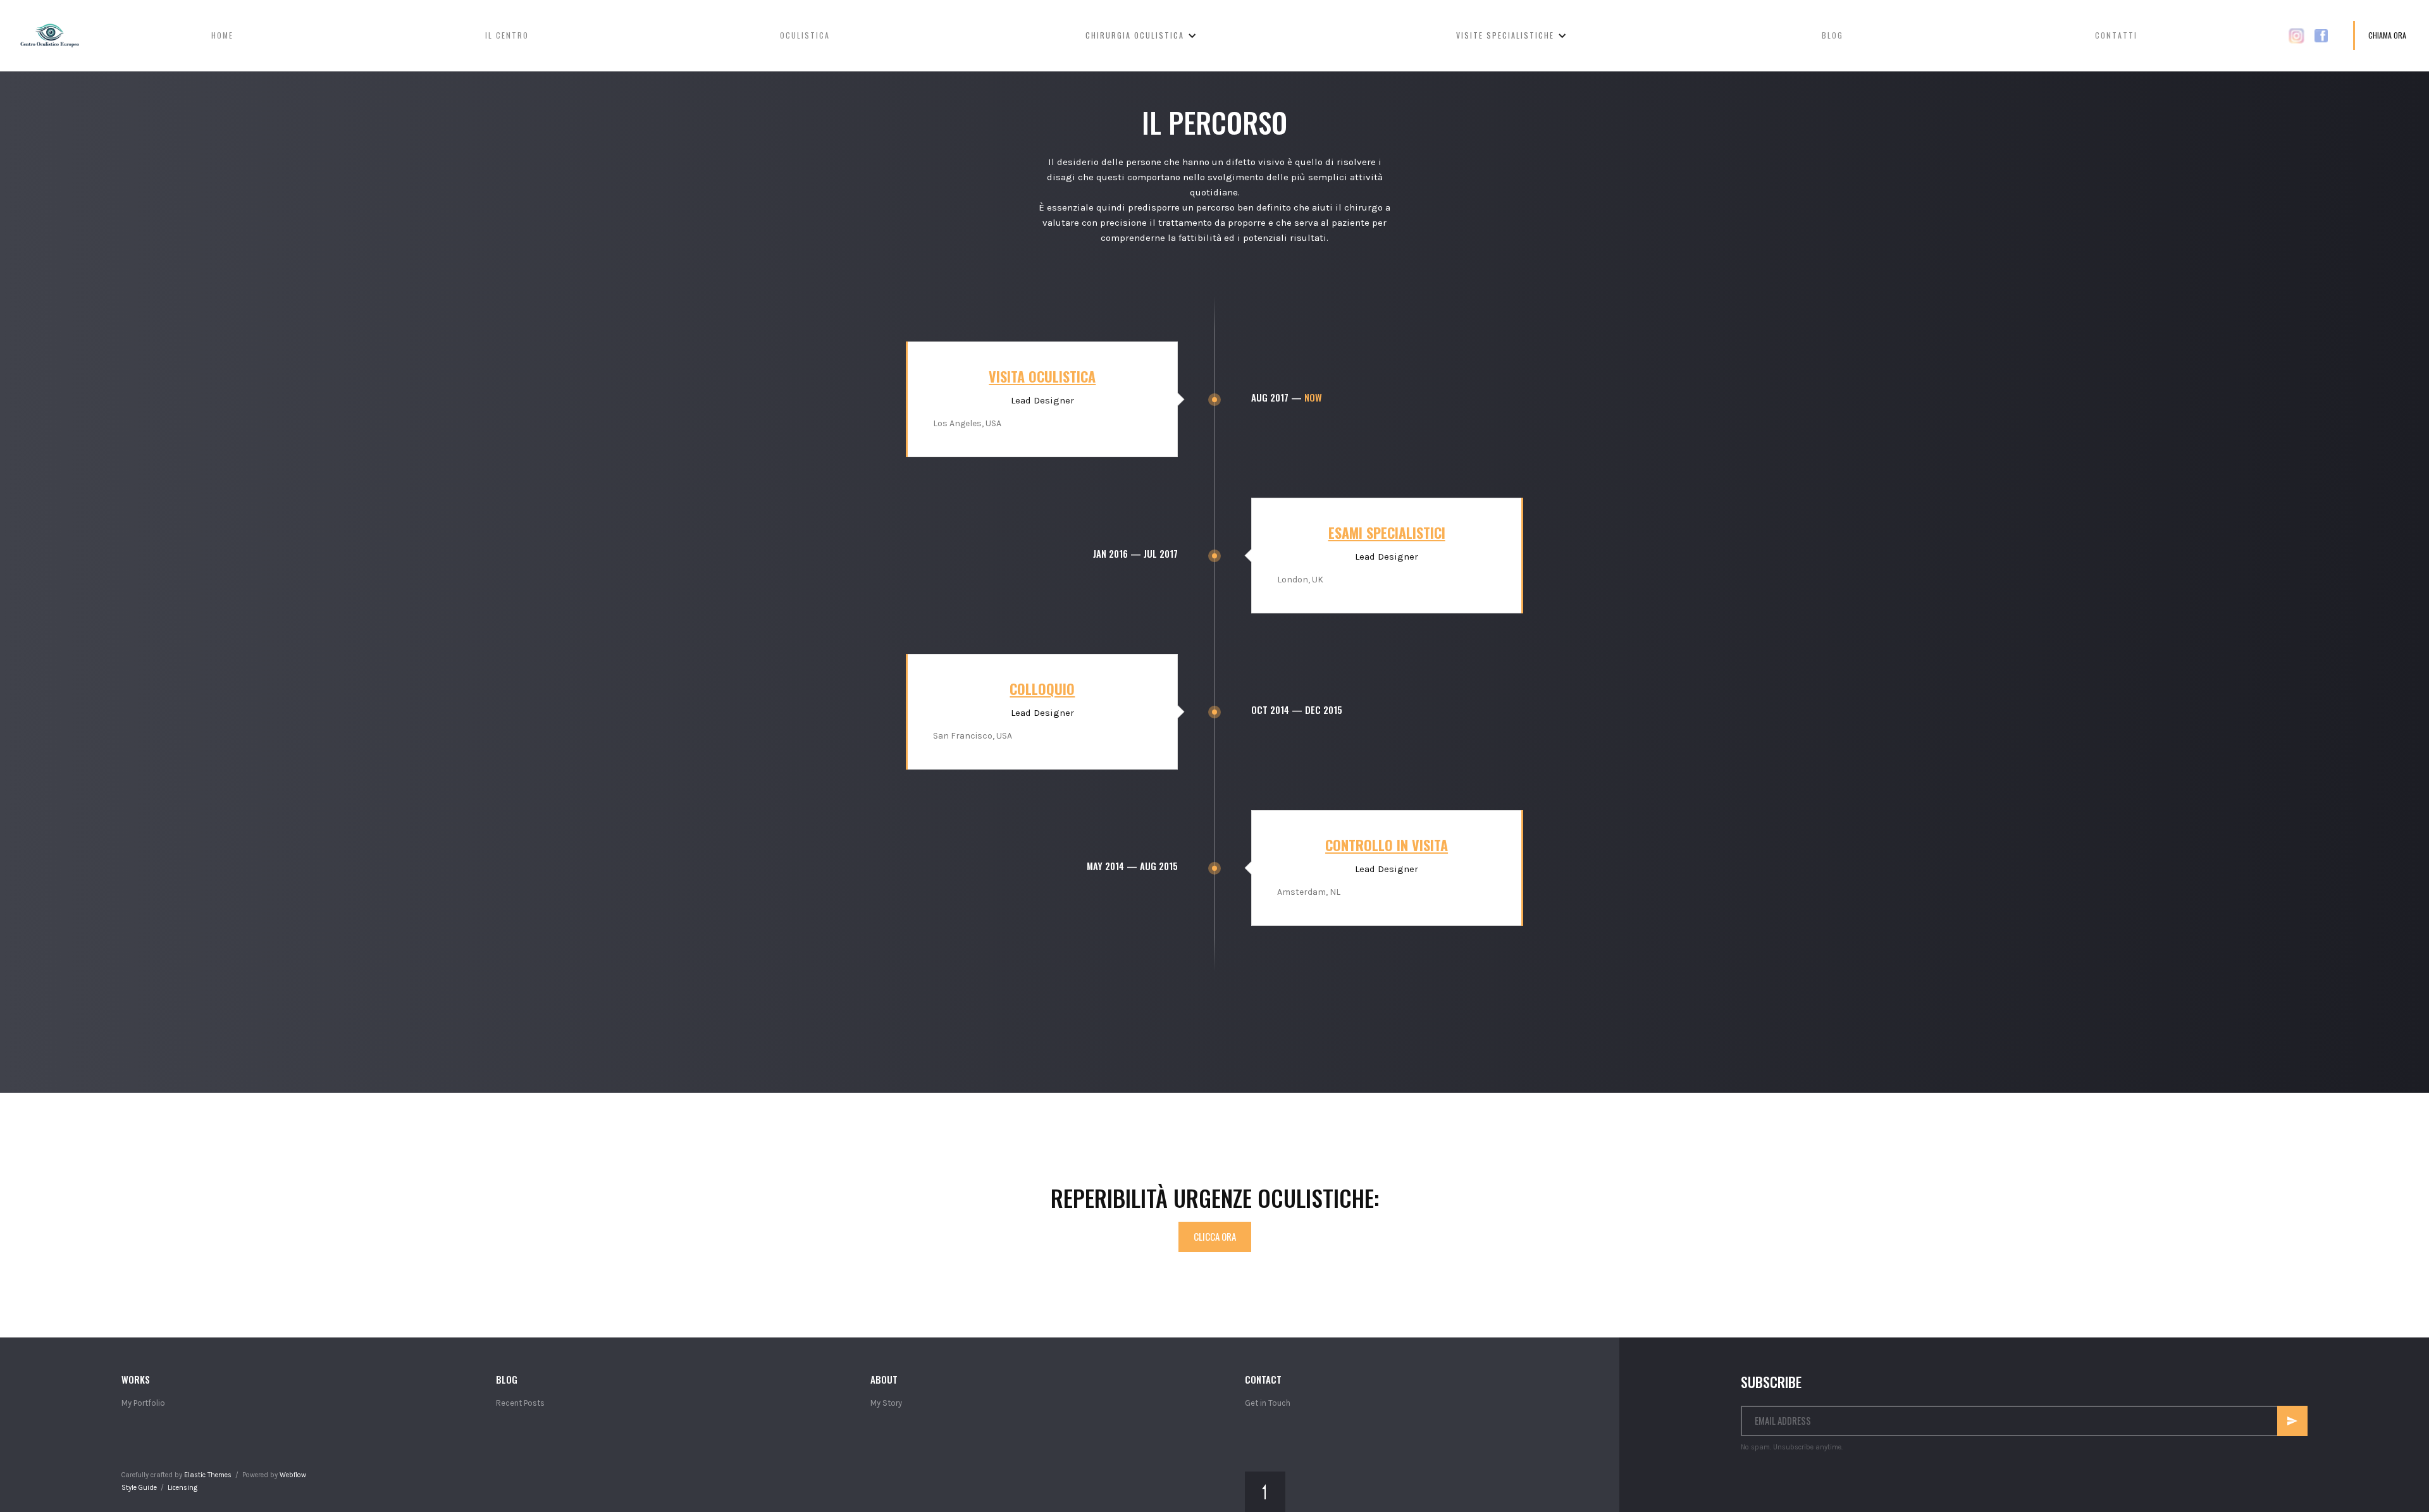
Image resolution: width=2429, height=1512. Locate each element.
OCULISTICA (805, 35)
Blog (1833, 35)
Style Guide (139, 1488)
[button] (1141, 35)
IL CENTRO (507, 35)
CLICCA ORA (1215, 1236)
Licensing (182, 1488)
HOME (222, 35)
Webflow (293, 1475)
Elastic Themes (208, 1475)
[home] (45, 35)
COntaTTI (2116, 35)
